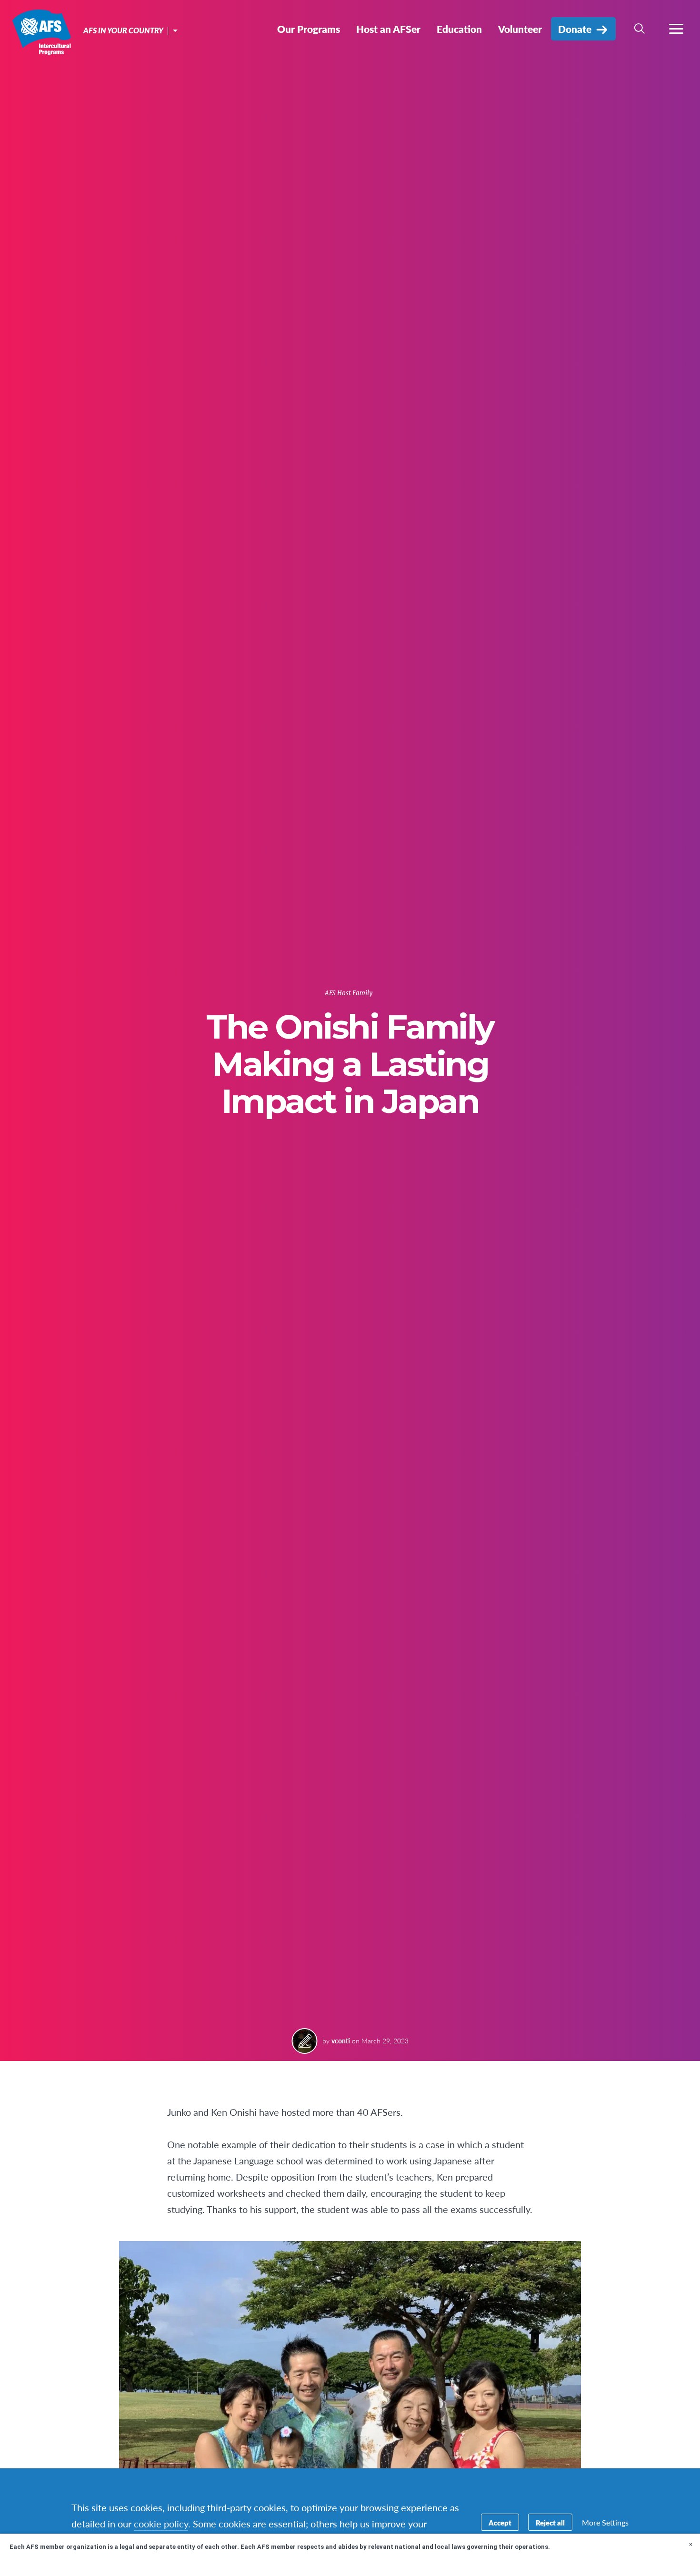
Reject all (550, 2522)
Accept (500, 2522)
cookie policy (161, 2524)
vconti (341, 2041)
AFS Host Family (349, 993)
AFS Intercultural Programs (42, 32)
